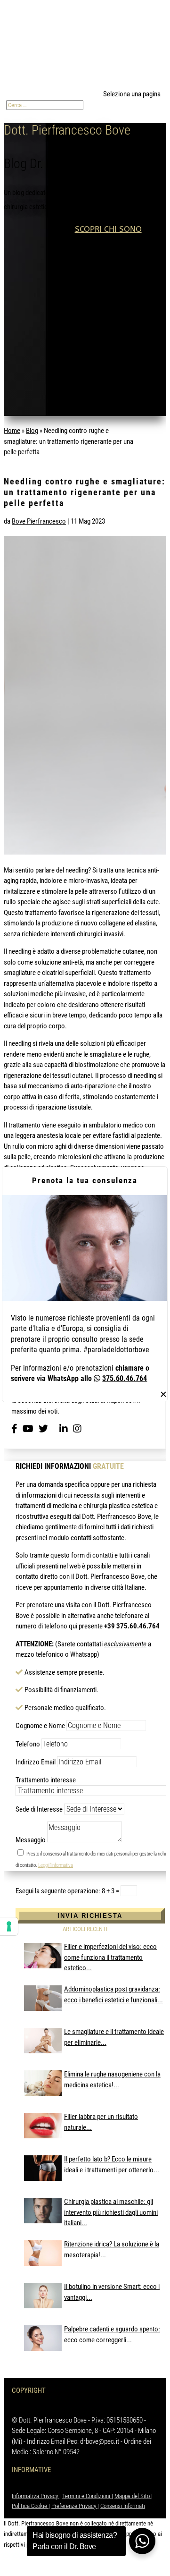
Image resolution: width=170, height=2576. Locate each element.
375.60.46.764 (125, 1378)
